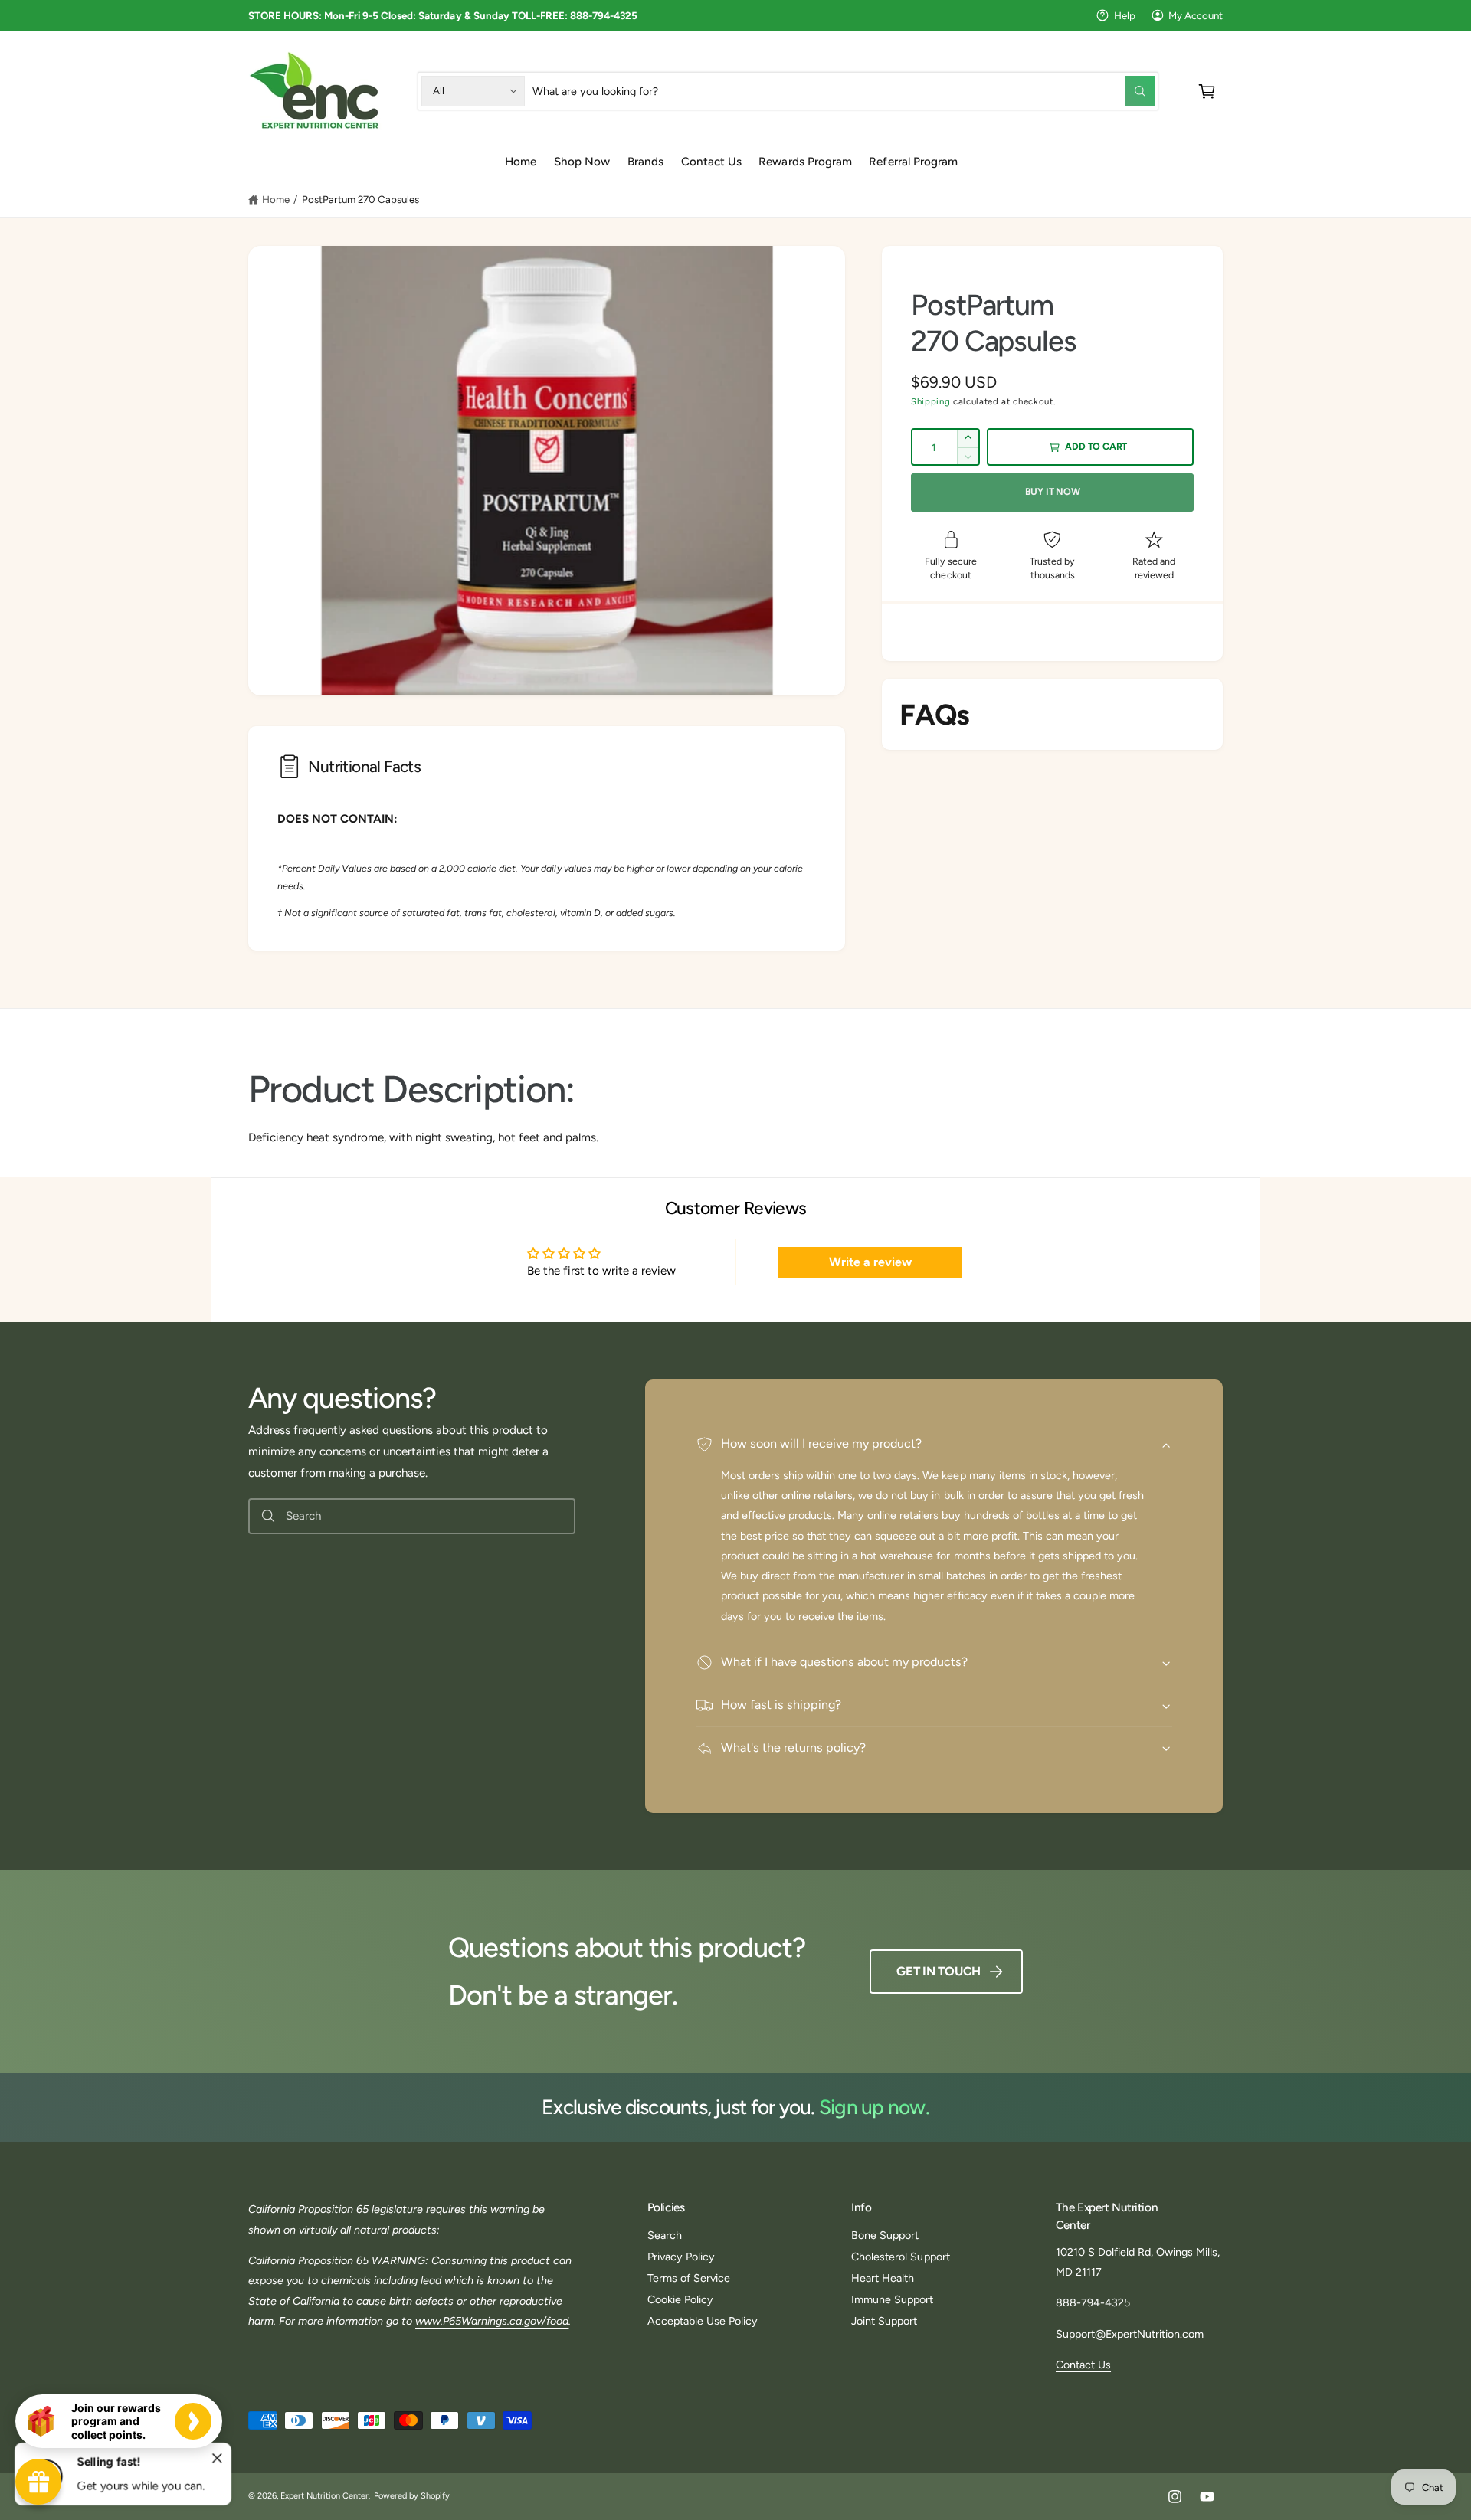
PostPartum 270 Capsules (360, 199)
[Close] (218, 2459)
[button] (1207, 91)
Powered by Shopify (412, 2496)
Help (1125, 15)
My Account (1196, 15)
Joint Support (884, 2321)
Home (276, 199)
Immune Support (892, 2299)
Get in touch (939, 1971)
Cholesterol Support (900, 2257)
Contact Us (1083, 2365)
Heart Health (883, 2278)
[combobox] (844, 91)
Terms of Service (689, 2278)
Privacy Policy (681, 2257)
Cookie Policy (680, 2299)
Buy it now (1053, 491)
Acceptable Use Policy (703, 2321)
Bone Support (885, 2235)
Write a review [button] (870, 1262)
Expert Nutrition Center (324, 2496)
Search (665, 2235)
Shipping (930, 401)
